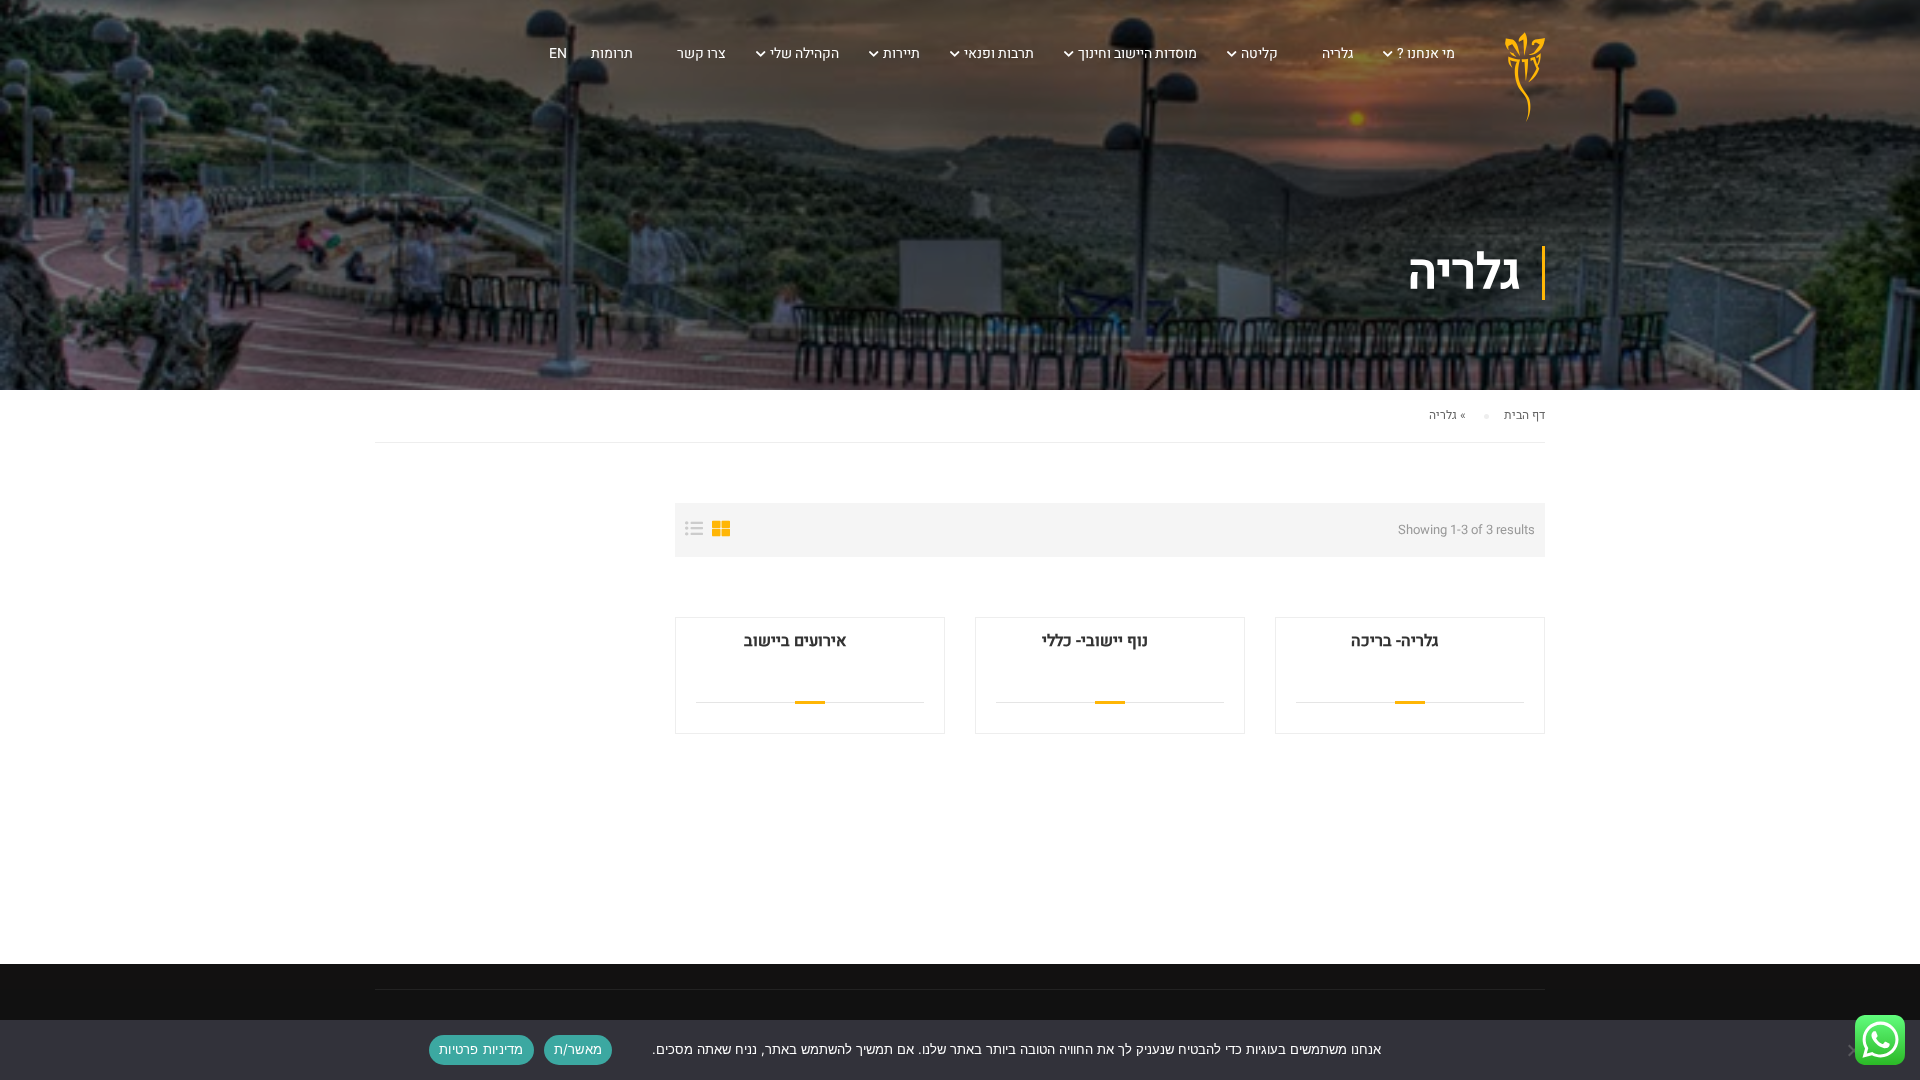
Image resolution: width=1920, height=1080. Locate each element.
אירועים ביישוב (795, 641)
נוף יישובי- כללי (1095, 641)
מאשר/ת (578, 1049)
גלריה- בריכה (1394, 641)
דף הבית (1524, 415)
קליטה (1259, 53)
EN (558, 53)
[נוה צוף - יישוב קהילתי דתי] (1525, 94)
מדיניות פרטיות (481, 1049)
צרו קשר (701, 53)
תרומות (612, 53)
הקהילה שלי (804, 53)
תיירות (901, 53)
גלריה (1337, 53)
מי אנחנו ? (1426, 53)
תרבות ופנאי (999, 53)
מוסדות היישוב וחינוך (1137, 53)
